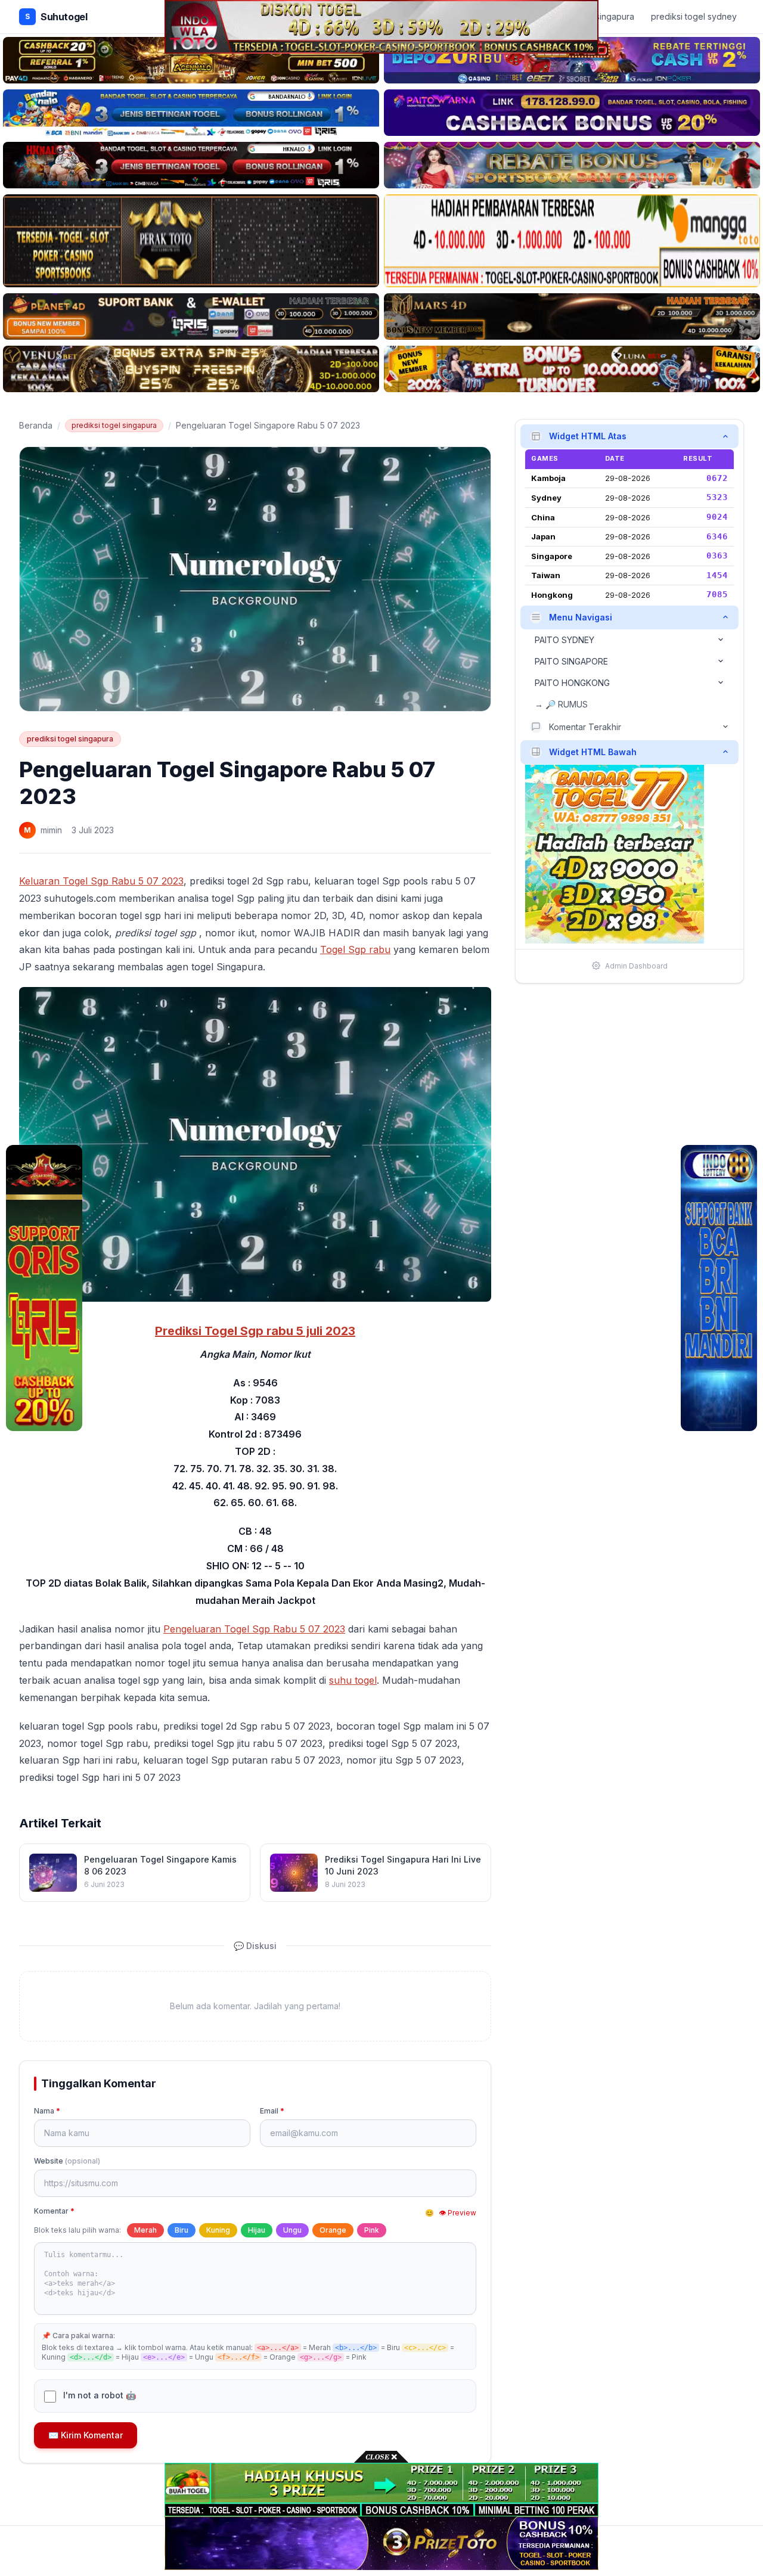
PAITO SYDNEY (565, 639)
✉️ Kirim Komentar (86, 2435)
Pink (372, 2230)
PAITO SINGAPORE (571, 661)
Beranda (36, 425)
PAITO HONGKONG (572, 682)
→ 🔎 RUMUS (561, 704)
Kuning (218, 2230)
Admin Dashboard (636, 965)
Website (67, 2161)
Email (272, 2111)
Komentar (54, 2211)
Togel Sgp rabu (355, 949)
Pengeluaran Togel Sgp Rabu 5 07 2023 (254, 1629)
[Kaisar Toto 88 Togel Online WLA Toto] (44, 1288)
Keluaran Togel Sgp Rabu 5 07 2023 (101, 881)
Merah (145, 2230)
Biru (182, 2230)
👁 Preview (458, 2213)
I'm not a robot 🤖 (100, 2395)
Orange (333, 2230)
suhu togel (353, 1680)
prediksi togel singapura (114, 425)
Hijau (257, 2230)
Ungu (292, 2230)
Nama (47, 2111)
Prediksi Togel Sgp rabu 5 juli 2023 (255, 1331)
